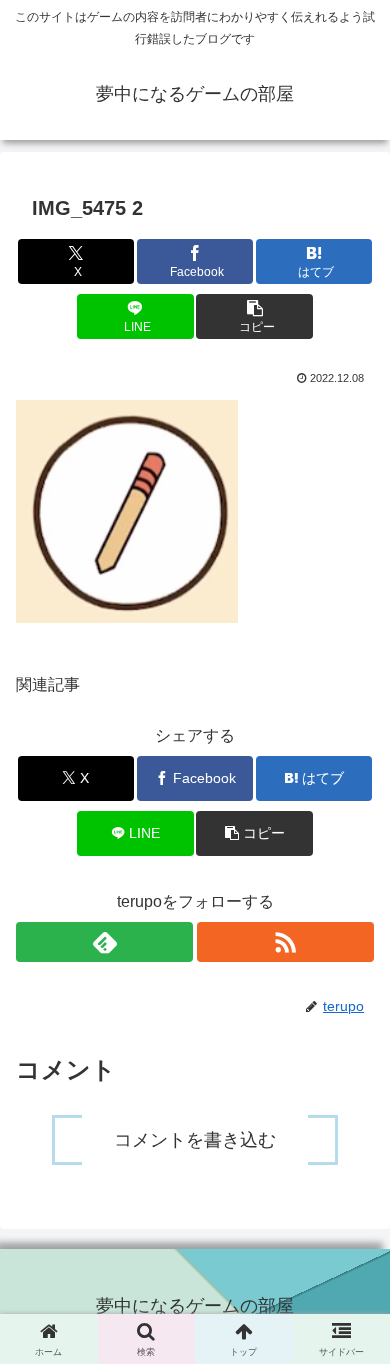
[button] (254, 316)
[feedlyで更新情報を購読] (104, 942)
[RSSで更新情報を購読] (285, 942)
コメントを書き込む (195, 1140)
